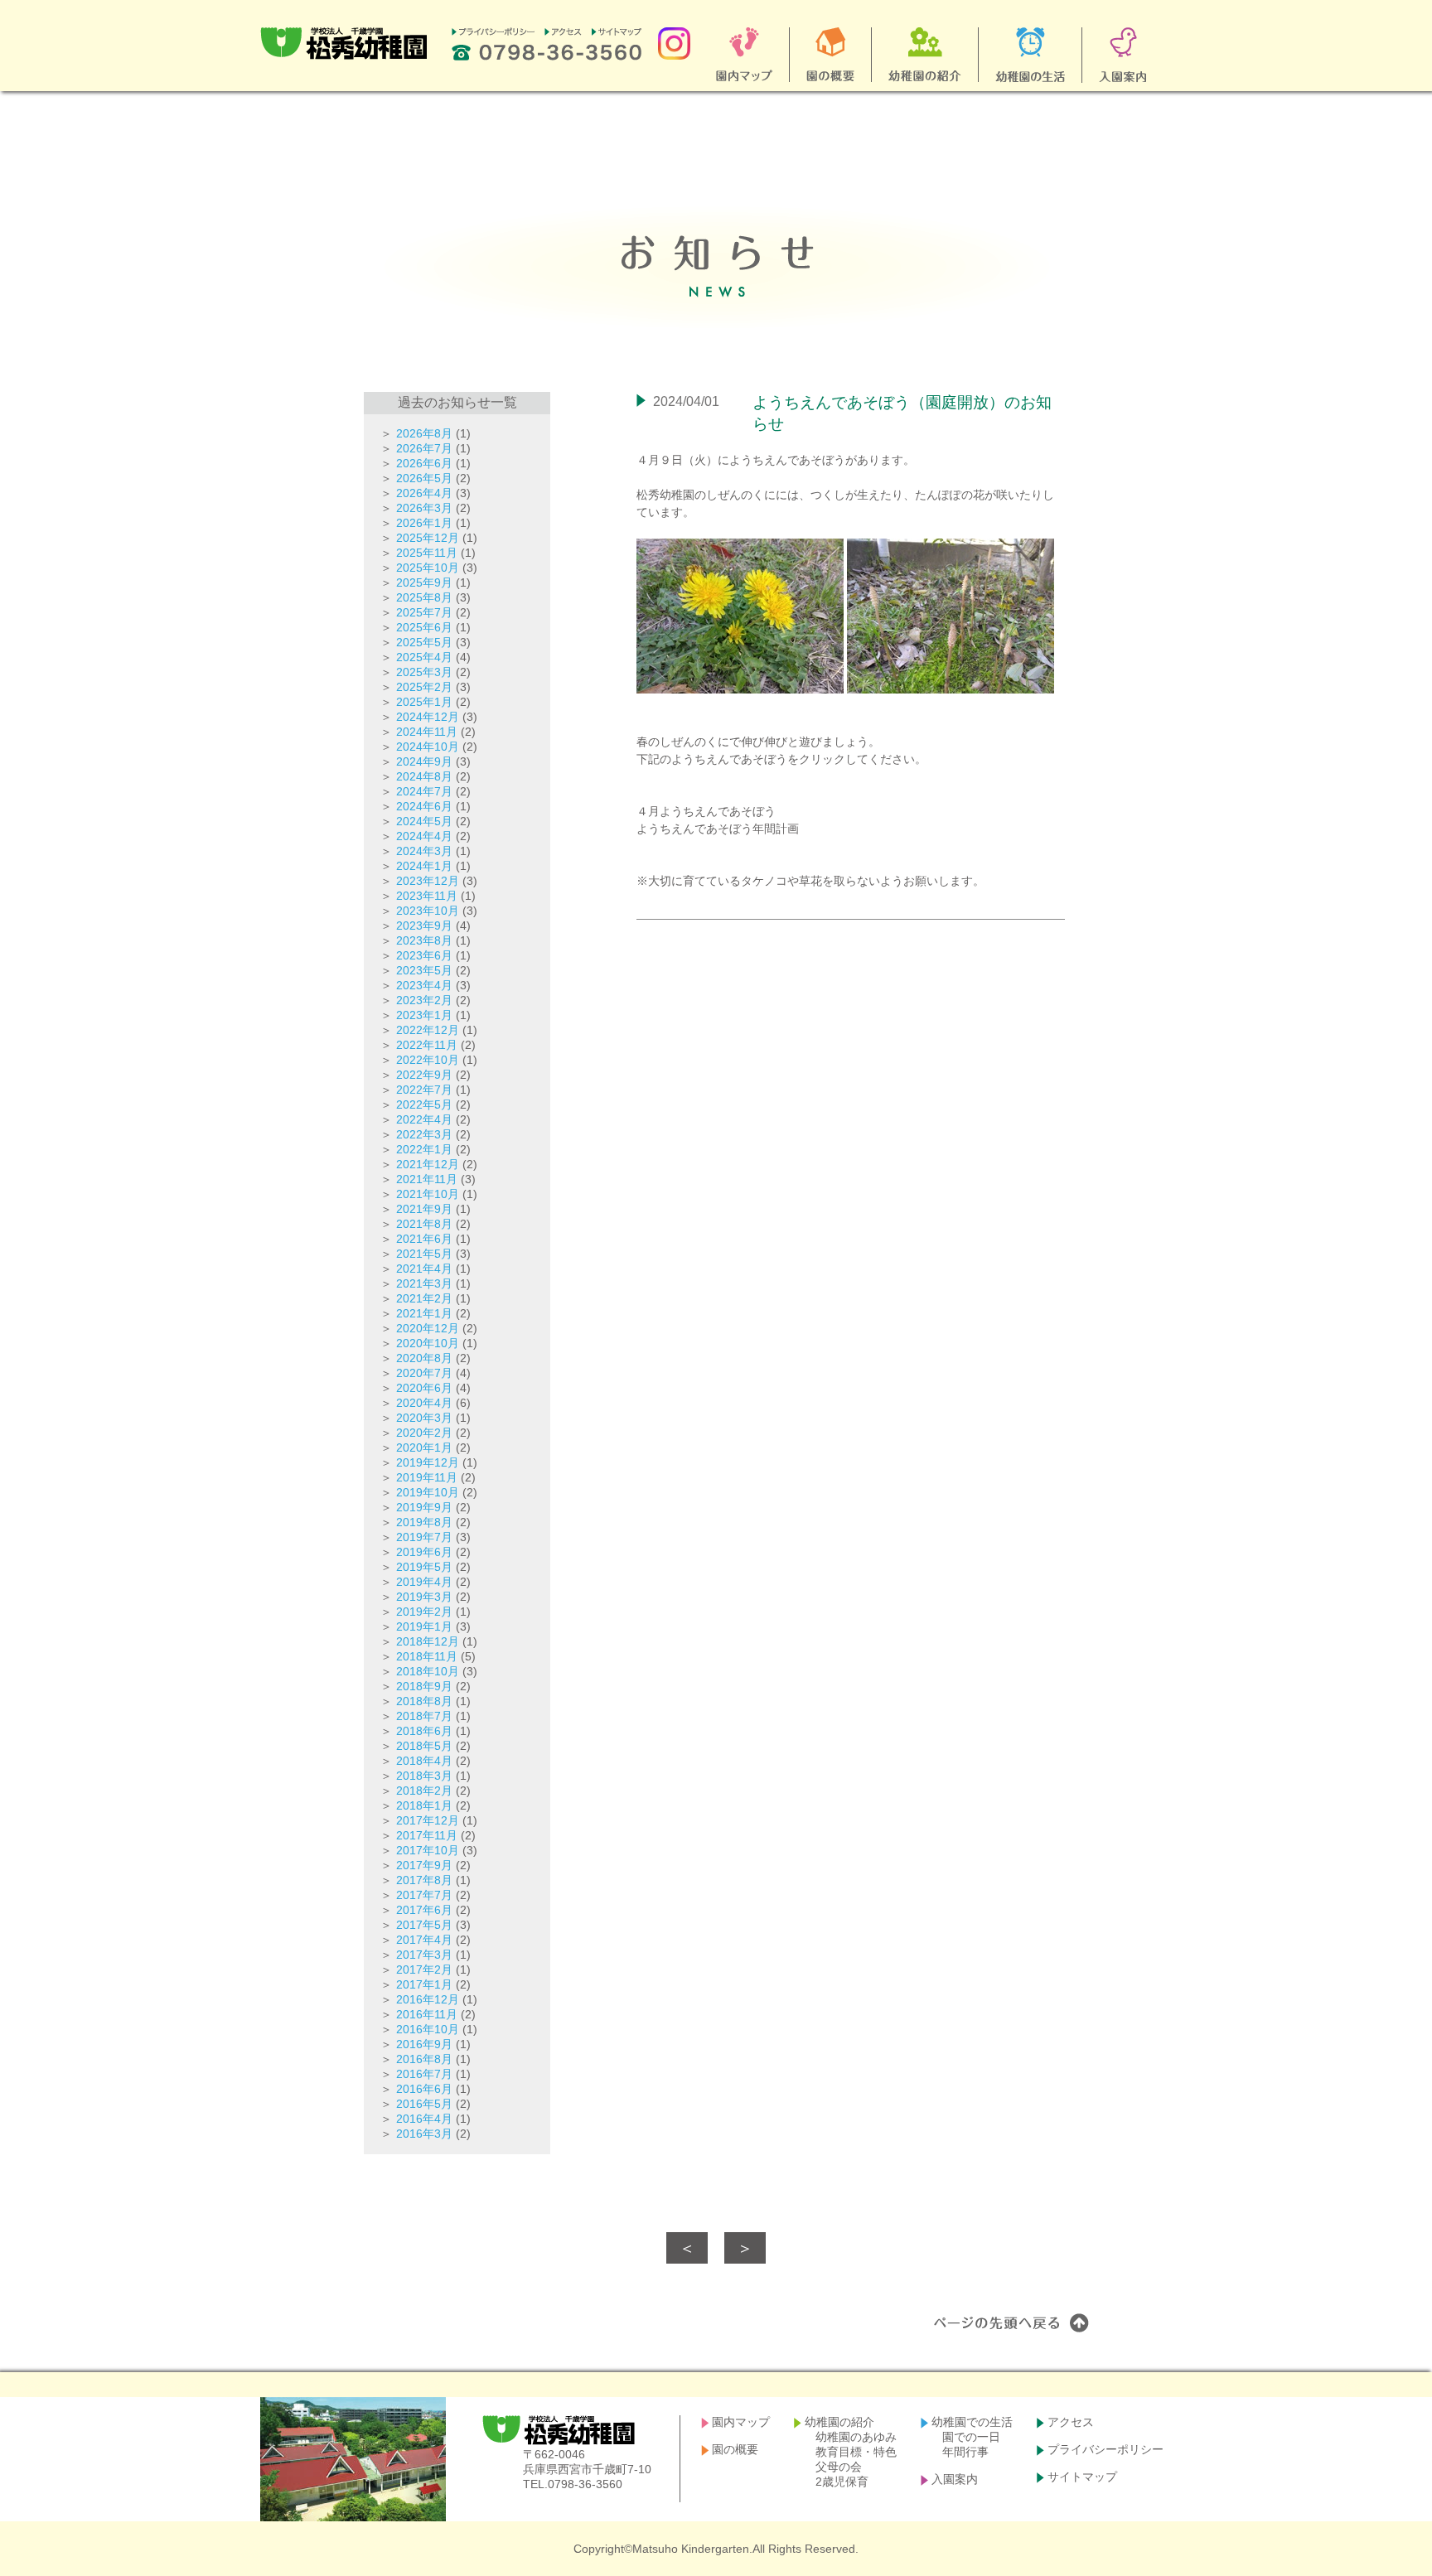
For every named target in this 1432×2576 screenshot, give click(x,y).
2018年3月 (424, 1776)
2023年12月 (428, 881)
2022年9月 (424, 1075)
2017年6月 (424, 1910)
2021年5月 (424, 1254)
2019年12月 (428, 1462)
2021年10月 (428, 1194)
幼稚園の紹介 (839, 2422)
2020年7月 (424, 1373)
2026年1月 (424, 523)
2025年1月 (424, 702)
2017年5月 (424, 1925)
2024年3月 (424, 851)
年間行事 (965, 2452)
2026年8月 (424, 433)
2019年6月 (424, 1552)
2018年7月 (424, 1716)
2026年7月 (424, 448)
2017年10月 (428, 1850)
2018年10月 (428, 1671)
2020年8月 (424, 1358)
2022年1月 (424, 1149)
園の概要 (735, 2449)
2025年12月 (428, 538)
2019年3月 (424, 1597)
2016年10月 (428, 2029)
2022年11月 (427, 1045)
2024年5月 (424, 821)
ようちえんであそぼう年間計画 (718, 829)
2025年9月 (424, 582)
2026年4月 (424, 493)
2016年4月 (424, 2119)
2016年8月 (424, 2059)
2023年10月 (428, 911)
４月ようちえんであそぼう (706, 811)
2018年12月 (428, 1641)
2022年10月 (428, 1060)
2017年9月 (424, 1865)
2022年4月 (424, 1119)
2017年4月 (424, 1940)
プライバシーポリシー (1105, 2449)
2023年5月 (424, 970)
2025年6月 (424, 627)
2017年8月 (424, 1880)
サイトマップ (1082, 2477)
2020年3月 (424, 1418)
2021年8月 (424, 1224)
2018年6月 (424, 1731)
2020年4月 (424, 1403)
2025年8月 (424, 597)
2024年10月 (428, 747)
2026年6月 (424, 463)
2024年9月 (424, 761)
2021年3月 (424, 1283)
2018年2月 (424, 1791)
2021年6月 (424, 1239)
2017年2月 (424, 1969)
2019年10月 (428, 1492)
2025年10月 (428, 568)
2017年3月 (424, 1955)
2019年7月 (424, 1537)
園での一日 (971, 2437)
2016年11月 (427, 2014)
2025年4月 (424, 657)
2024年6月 (424, 806)
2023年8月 (424, 940)
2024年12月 (428, 717)
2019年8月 (424, 1522)
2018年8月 (424, 1701)
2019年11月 (427, 1477)
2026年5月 (424, 478)
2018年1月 (424, 1805)
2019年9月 (424, 1507)
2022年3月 (424, 1134)
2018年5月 (424, 1746)
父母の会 (839, 2467)
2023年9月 (424, 926)
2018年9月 (424, 1686)
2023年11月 (427, 896)
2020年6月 (424, 1388)
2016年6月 (424, 2089)
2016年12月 (428, 1999)
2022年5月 (424, 1104)
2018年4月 (424, 1761)
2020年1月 (424, 1447)
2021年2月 (424, 1298)
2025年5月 (424, 642)
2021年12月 (428, 1164)
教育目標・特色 (856, 2452)
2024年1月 (424, 866)
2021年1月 (424, 1313)
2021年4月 (424, 1269)
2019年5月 (424, 1567)
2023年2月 (424, 1000)
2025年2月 (424, 687)
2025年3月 (424, 672)
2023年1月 (424, 1015)
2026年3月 (424, 508)
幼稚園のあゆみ (856, 2437)
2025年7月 (424, 612)
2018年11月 (427, 1656)
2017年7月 (424, 1895)
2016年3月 (424, 2134)
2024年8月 (424, 776)
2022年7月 (424, 1090)
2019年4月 (424, 1582)
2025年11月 (427, 553)
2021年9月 (424, 1209)
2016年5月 (424, 2104)
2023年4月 (424, 985)
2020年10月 (428, 1343)
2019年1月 (424, 1626)
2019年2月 (424, 1612)
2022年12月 (428, 1030)
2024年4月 (424, 836)
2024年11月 (427, 732)
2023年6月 (424, 955)
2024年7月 (424, 791)
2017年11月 (427, 1835)
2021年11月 (427, 1179)
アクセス (1071, 2422)
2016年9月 (424, 2044)
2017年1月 (424, 1984)
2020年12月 (428, 1328)
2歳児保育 (842, 2482)
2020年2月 (424, 1433)
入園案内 (955, 2479)
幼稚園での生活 (972, 2422)
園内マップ (741, 2422)
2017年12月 (428, 1820)
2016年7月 (424, 2074)
